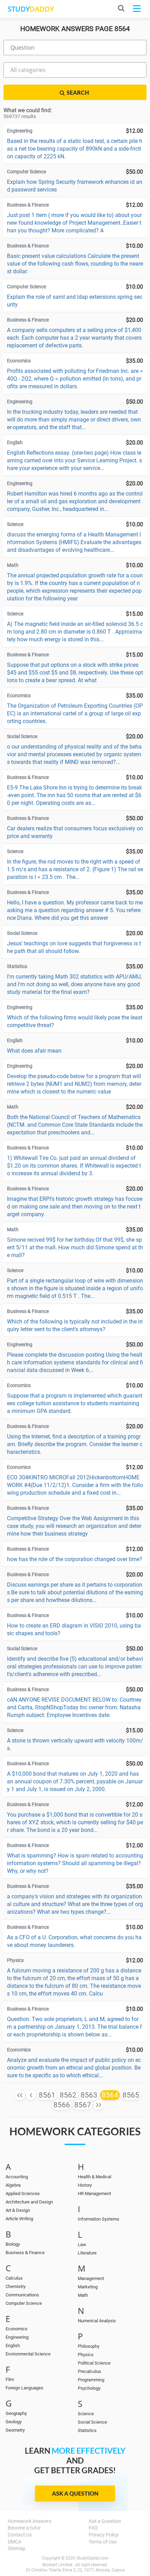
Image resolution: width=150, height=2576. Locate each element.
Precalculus (89, 2371)
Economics (17, 2329)
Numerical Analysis (97, 2321)
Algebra (13, 2185)
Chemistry (16, 2286)
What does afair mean (34, 1051)
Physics (86, 2355)
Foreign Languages (24, 2388)
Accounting (17, 2177)
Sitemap (17, 2548)
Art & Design (18, 2210)
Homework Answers (29, 2521)
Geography (16, 2413)
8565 (131, 2095)
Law (82, 2245)
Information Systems (99, 2219)
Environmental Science (28, 2354)
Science (86, 2414)
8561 (47, 2095)
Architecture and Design (29, 2202)
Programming (91, 2380)
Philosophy (89, 2346)
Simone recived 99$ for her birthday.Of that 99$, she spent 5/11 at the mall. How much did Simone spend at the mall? (75, 1247)
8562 (68, 2095)
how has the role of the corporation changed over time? (75, 1559)
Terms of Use (103, 2542)
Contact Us (20, 2535)
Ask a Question (75, 2493)
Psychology (89, 2388)
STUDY (31, 9)
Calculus (14, 2278)
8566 (62, 2105)
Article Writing (19, 2219)
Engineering (17, 2337)
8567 (83, 2105)
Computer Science (24, 2303)
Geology (14, 2422)
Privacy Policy (104, 2535)
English (13, 2346)
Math (83, 2295)
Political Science (94, 2363)
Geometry (15, 2430)
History (85, 2185)
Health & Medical (95, 2177)
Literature (87, 2253)
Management (91, 2278)
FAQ (93, 2528)
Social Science (92, 2422)
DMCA (14, 2542)
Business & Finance (25, 2253)
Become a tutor (24, 2528)
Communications (22, 2295)
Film (10, 2379)
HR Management (94, 2193)
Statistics (87, 2430)
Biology (13, 2244)
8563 (89, 2095)
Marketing (88, 2287)
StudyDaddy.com (92, 2558)
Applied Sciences (23, 2193)
